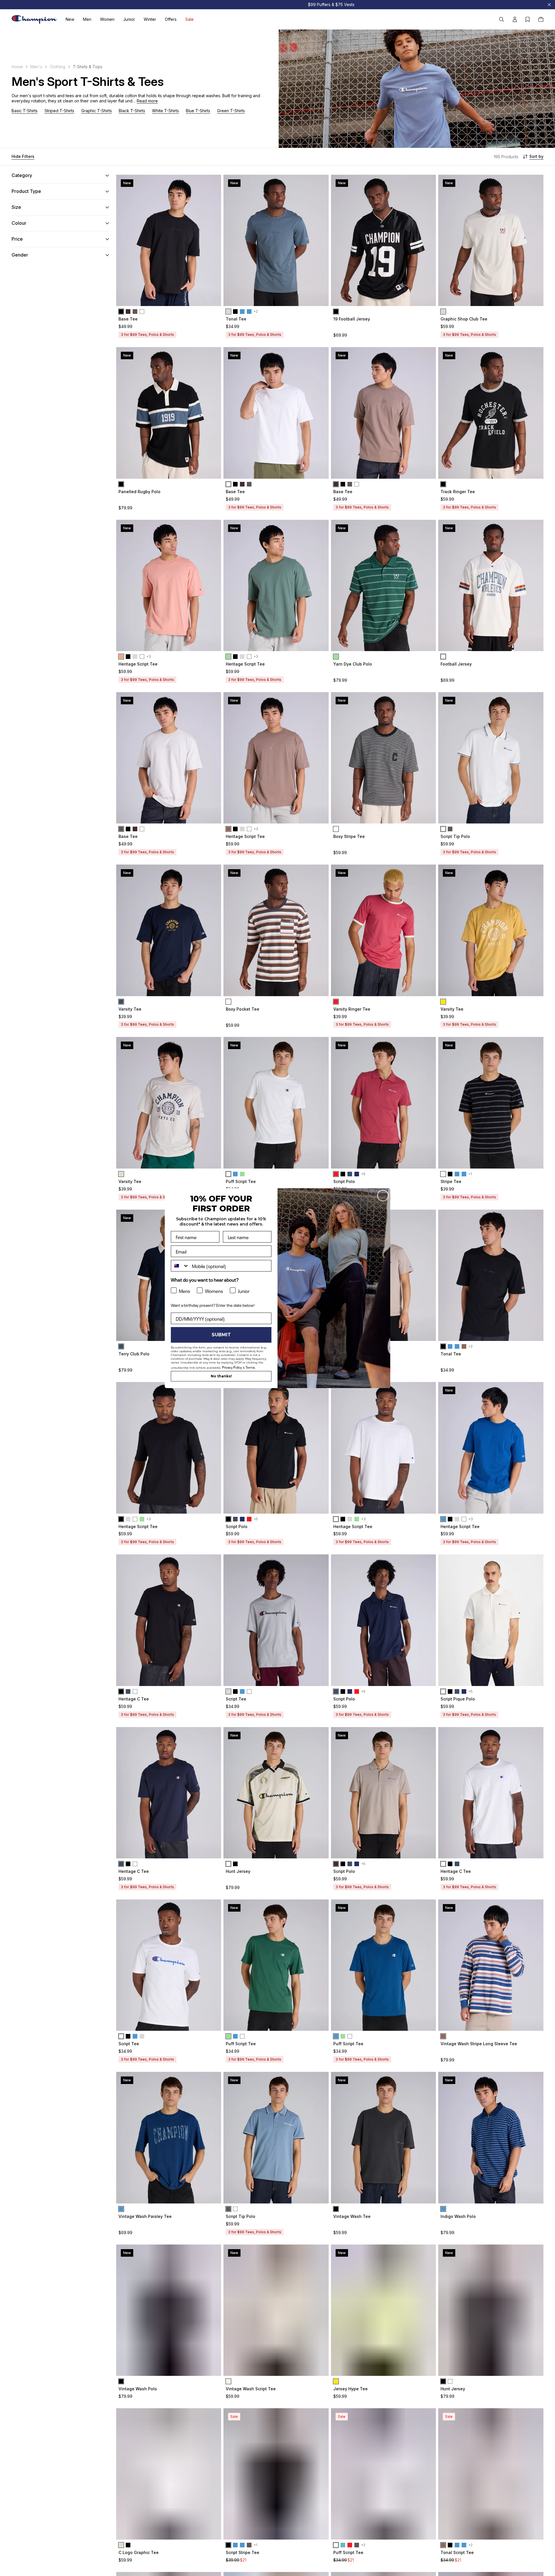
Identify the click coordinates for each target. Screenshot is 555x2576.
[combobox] (180, 1266)
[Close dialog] (383, 1196)
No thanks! (221, 1376)
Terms (250, 1367)
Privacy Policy (232, 1367)
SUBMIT (221, 1335)
